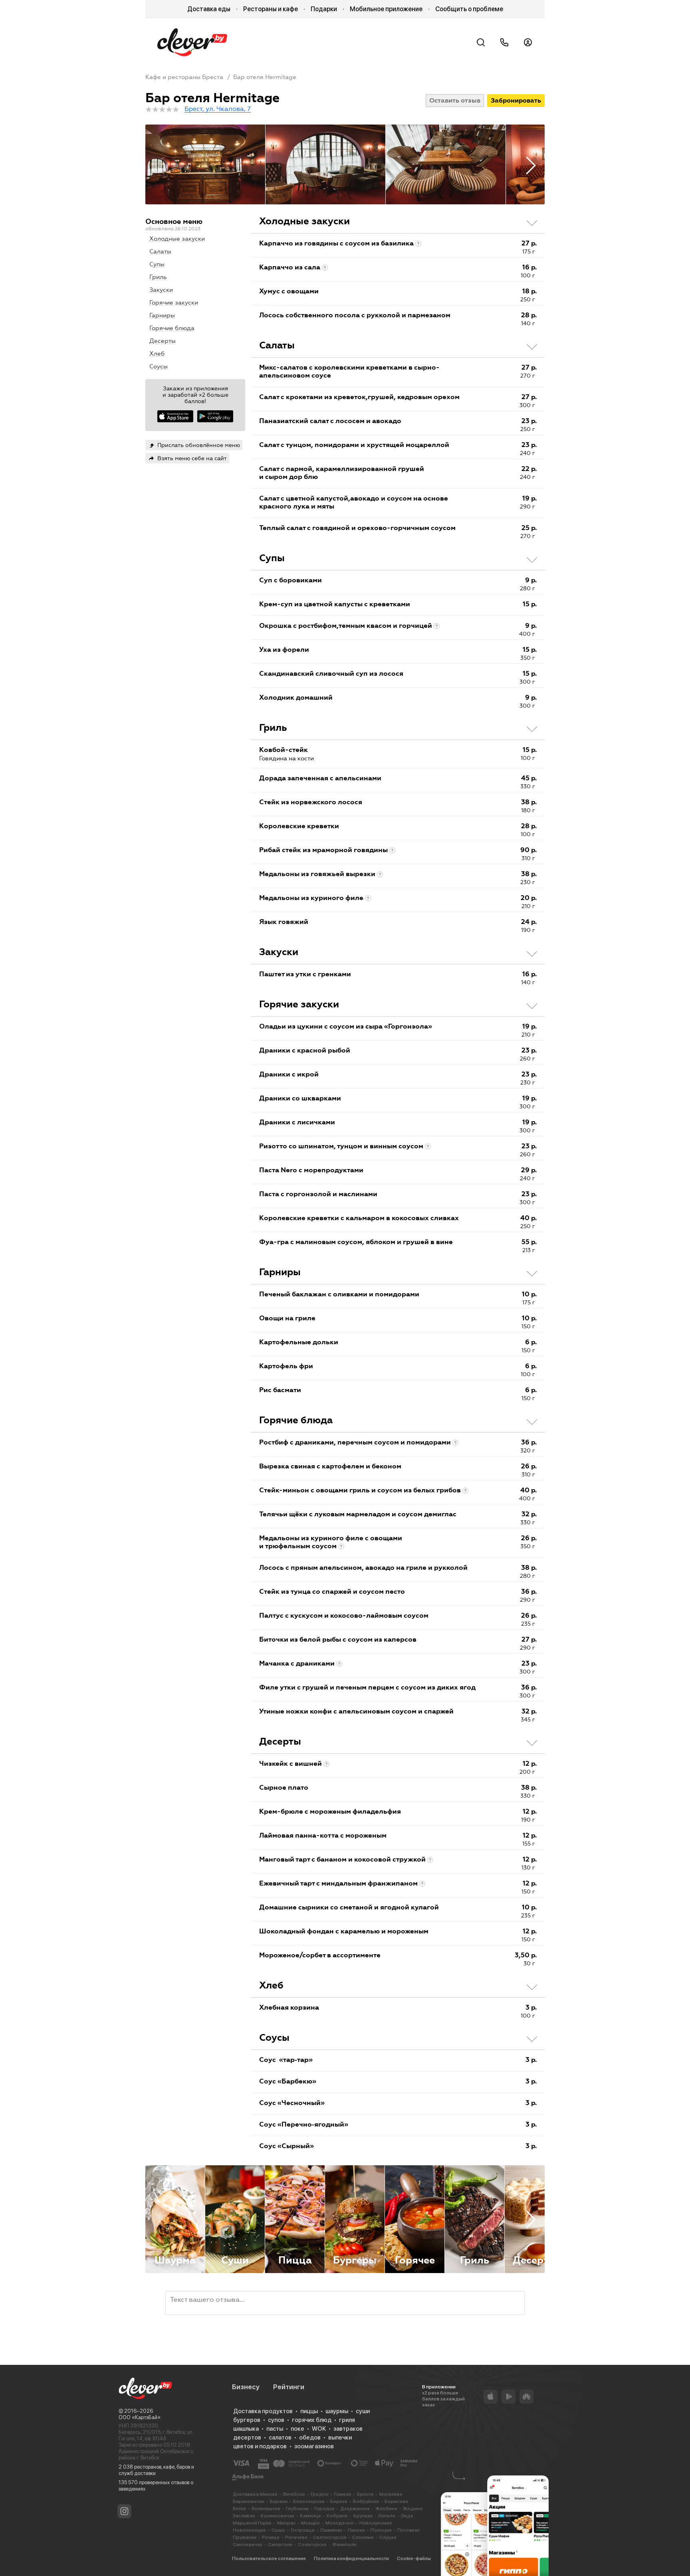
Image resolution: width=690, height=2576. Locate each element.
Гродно (320, 2494)
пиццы (309, 2411)
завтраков (348, 2429)
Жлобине (386, 2509)
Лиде (407, 2516)
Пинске (356, 2530)
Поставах (408, 2530)
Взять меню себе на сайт (192, 458)
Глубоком (297, 2509)
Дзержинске (355, 2509)
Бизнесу (246, 2387)
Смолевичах (248, 2544)
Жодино (413, 2509)
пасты (275, 2429)
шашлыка (246, 2429)
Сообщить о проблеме (469, 9)
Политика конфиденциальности (351, 2558)
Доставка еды (209, 9)
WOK (319, 2429)
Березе (339, 2501)
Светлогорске (330, 2537)
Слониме (363, 2537)
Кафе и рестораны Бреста (184, 77)
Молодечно (340, 2523)
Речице (271, 2537)
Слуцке (388, 2537)
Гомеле (343, 2494)
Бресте (365, 2494)
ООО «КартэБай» (140, 2417)
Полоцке (381, 2530)
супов (276, 2420)
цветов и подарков (260, 2446)
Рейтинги (289, 2387)
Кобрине (337, 2516)
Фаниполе (344, 2544)
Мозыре (310, 2523)
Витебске (294, 2494)
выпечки (340, 2438)
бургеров (247, 2420)
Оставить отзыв (455, 100)
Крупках (363, 2516)
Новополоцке (249, 2530)
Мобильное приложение (386, 9)
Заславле (244, 2516)
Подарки (324, 9)
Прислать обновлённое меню (199, 445)
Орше (278, 2530)
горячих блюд (312, 2420)
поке (297, 2429)
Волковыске (266, 2509)
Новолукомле (376, 2523)
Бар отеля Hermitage (265, 77)
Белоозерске (309, 2501)
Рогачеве (296, 2537)
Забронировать (516, 100)
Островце (303, 2530)
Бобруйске (366, 2501)
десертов (247, 2438)
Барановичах (249, 2501)
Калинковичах (278, 2516)
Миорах (286, 2523)
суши (363, 2411)
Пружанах (245, 2537)
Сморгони (280, 2544)
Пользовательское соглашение (269, 2558)
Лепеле (387, 2516)
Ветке (239, 2509)
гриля (347, 2420)
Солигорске (312, 2544)
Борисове (397, 2501)
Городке (324, 2509)
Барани (279, 2501)
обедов (310, 2438)
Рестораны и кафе (271, 9)
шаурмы (337, 2411)
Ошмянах (331, 2530)
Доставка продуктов (263, 2411)
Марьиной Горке (252, 2523)
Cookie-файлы (414, 2558)
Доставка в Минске (255, 2494)
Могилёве (391, 2494)
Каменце (310, 2516)
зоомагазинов (314, 2446)
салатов (280, 2438)
